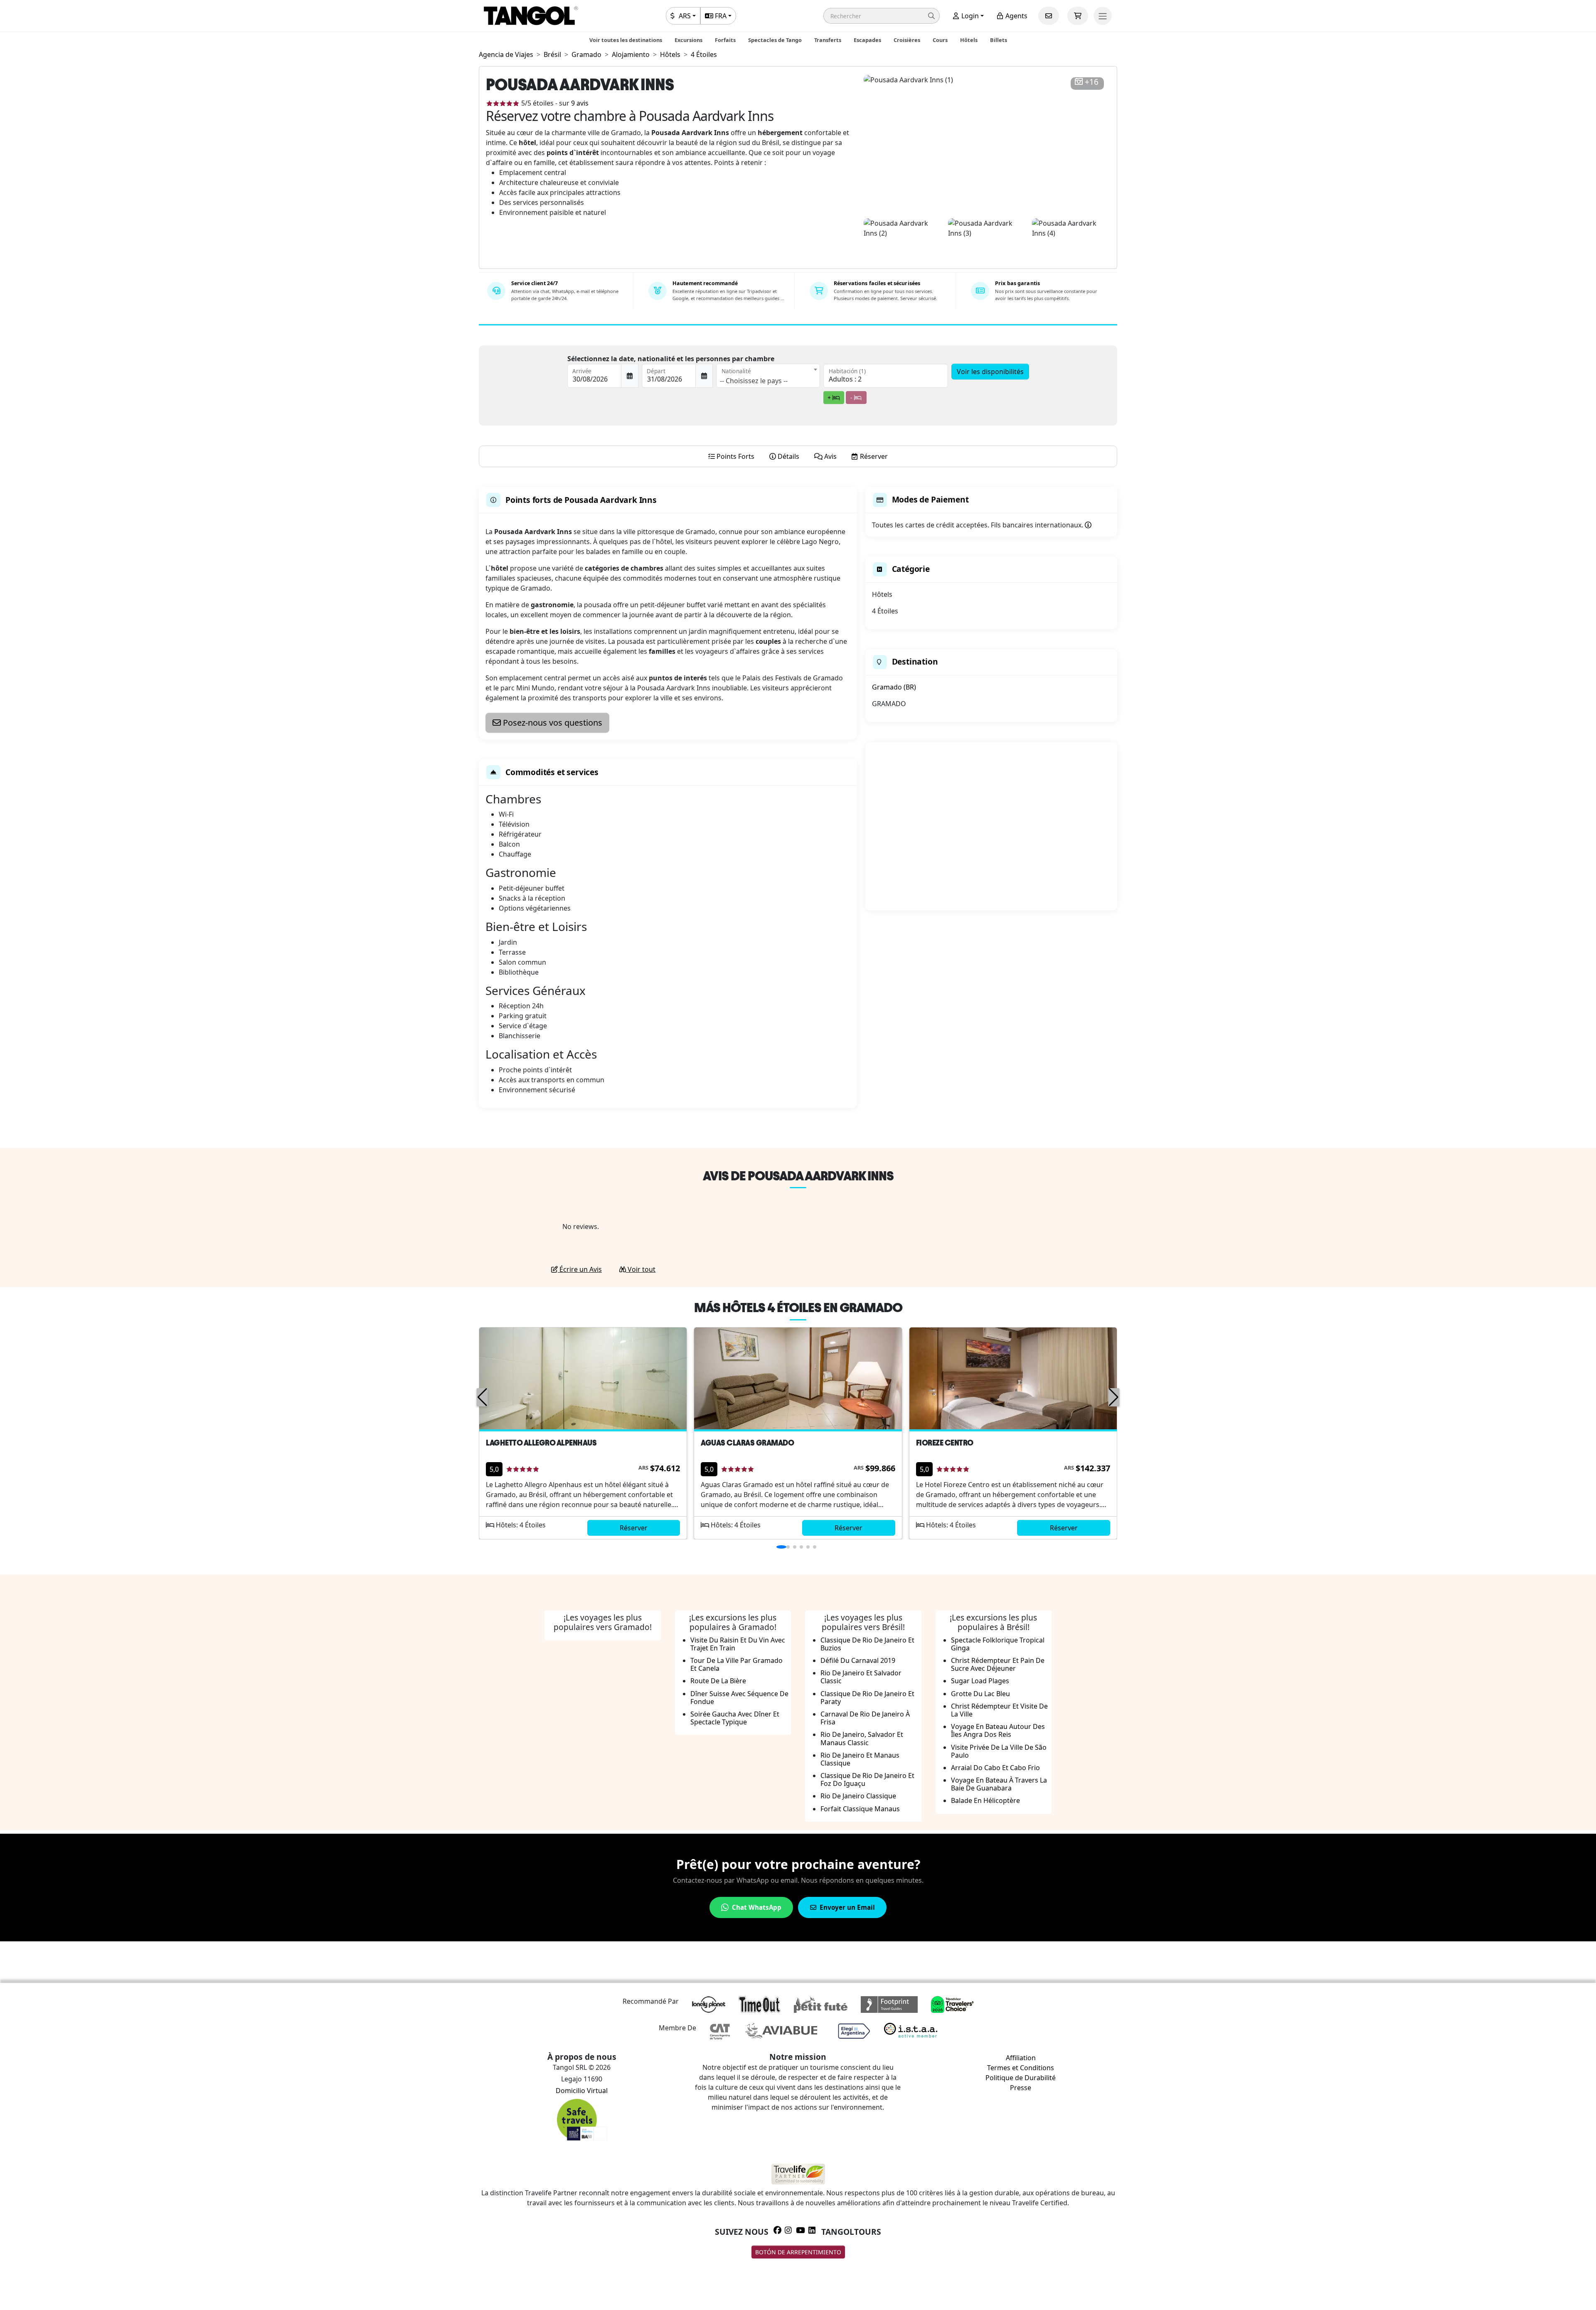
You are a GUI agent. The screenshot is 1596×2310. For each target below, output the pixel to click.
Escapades (867, 40)
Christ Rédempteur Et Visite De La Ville (999, 1710)
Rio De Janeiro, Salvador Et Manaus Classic (862, 1738)
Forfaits (725, 40)
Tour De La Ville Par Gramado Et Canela (736, 1664)
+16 (1092, 82)
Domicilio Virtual (582, 2091)
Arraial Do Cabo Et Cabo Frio (995, 1768)
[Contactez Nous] (1049, 16)
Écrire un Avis (580, 1269)
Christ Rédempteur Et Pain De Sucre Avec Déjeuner (998, 1664)
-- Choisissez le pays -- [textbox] (754, 381)
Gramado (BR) (894, 687)
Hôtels (969, 40)
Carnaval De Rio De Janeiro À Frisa (865, 1718)
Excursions (688, 40)
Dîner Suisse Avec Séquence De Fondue (739, 1698)
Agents (1016, 16)
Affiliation (1021, 2058)
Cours (940, 40)
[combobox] (768, 376)
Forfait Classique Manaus (860, 1809)
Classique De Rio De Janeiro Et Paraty (867, 1698)
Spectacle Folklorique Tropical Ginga (998, 1644)
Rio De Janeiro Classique (858, 1796)
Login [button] (969, 16)
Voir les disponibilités (990, 372)
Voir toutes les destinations (626, 40)
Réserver (634, 1528)
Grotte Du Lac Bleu (980, 1694)
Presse (1021, 2088)
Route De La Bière (718, 1681)
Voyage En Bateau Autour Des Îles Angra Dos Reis (998, 1730)
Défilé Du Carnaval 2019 (858, 1660)
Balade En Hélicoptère (985, 1800)
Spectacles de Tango (775, 40)
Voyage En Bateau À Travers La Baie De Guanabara (999, 1784)
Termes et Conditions (1021, 2068)
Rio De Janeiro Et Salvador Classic (861, 1677)
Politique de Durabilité (1021, 2078)
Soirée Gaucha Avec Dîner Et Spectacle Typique (735, 1718)
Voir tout (641, 1269)
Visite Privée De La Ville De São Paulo (999, 1751)
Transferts (828, 40)
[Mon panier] (1078, 16)
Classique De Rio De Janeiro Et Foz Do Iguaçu (867, 1779)
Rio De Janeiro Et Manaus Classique (860, 1759)
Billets (999, 40)
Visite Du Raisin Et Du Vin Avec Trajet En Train (738, 1644)
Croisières (907, 40)
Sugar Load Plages (980, 1681)
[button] (882, 16)
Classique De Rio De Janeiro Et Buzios (867, 1644)
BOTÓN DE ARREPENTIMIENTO (798, 2252)
